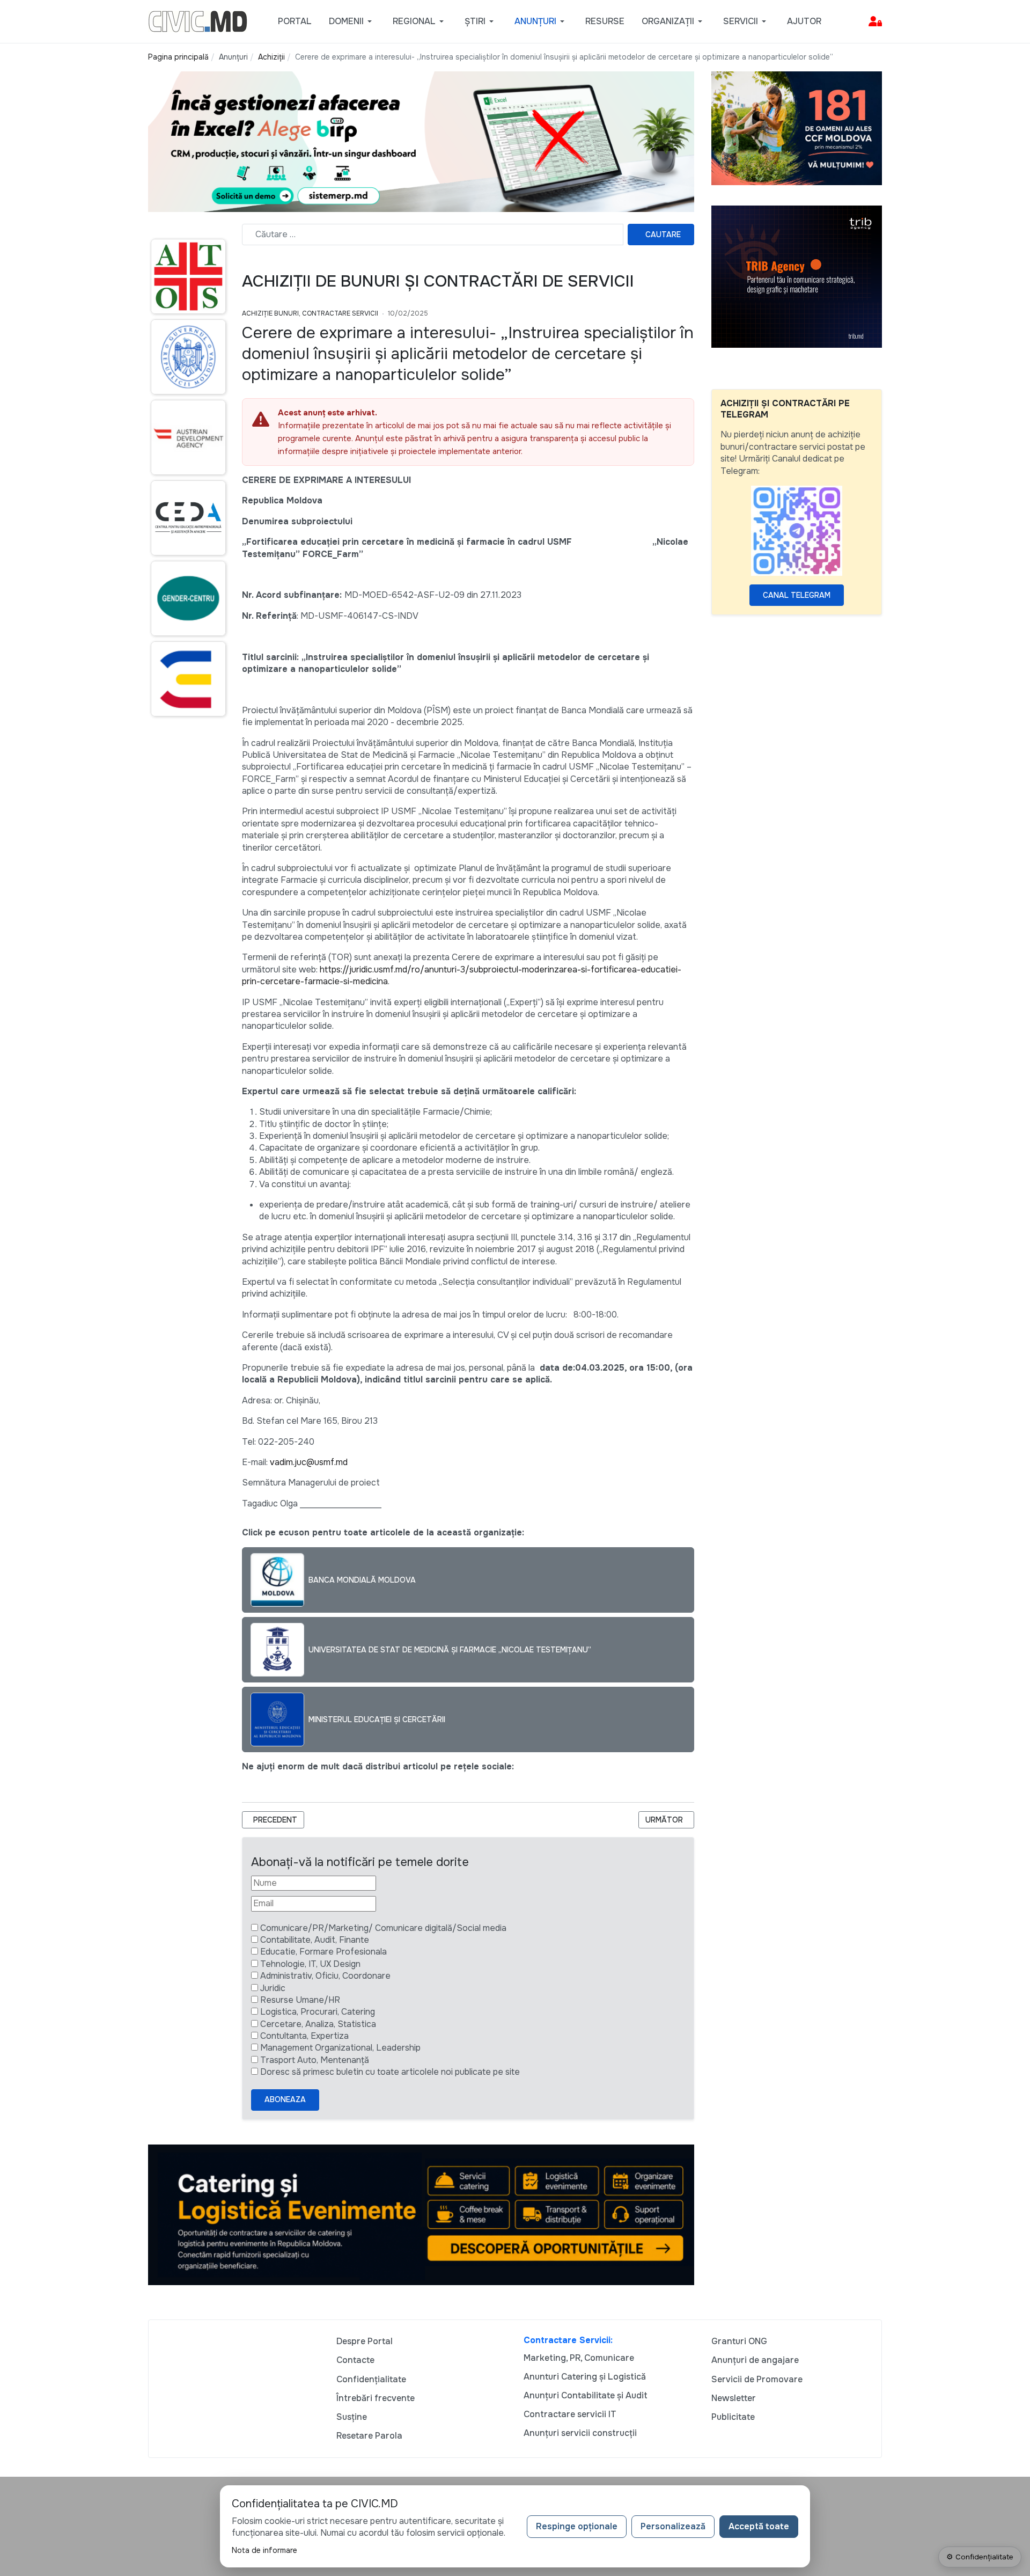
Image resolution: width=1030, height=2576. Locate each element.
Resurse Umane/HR (300, 2000)
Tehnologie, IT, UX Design (310, 1964)
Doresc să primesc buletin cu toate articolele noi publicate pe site (390, 2072)
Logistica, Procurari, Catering (318, 2012)
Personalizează (673, 2526)
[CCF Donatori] (797, 127)
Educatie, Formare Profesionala (323, 1952)
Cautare (663, 235)
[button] (352, 21)
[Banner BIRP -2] (421, 141)
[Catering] (421, 2214)
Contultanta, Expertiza (304, 2036)
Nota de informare (264, 2550)
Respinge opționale (577, 2526)
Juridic (273, 1988)
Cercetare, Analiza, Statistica (318, 2024)
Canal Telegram (797, 595)
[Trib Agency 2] (797, 276)
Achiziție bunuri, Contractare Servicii (310, 313)
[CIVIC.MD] (198, 21)
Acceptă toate (759, 2526)
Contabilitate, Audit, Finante (315, 1940)
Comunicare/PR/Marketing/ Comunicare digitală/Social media (383, 1928)
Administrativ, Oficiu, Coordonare (325, 1976)
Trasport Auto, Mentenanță (315, 2060)
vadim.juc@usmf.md (309, 1462)
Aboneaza (285, 2099)
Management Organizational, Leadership (340, 2048)
